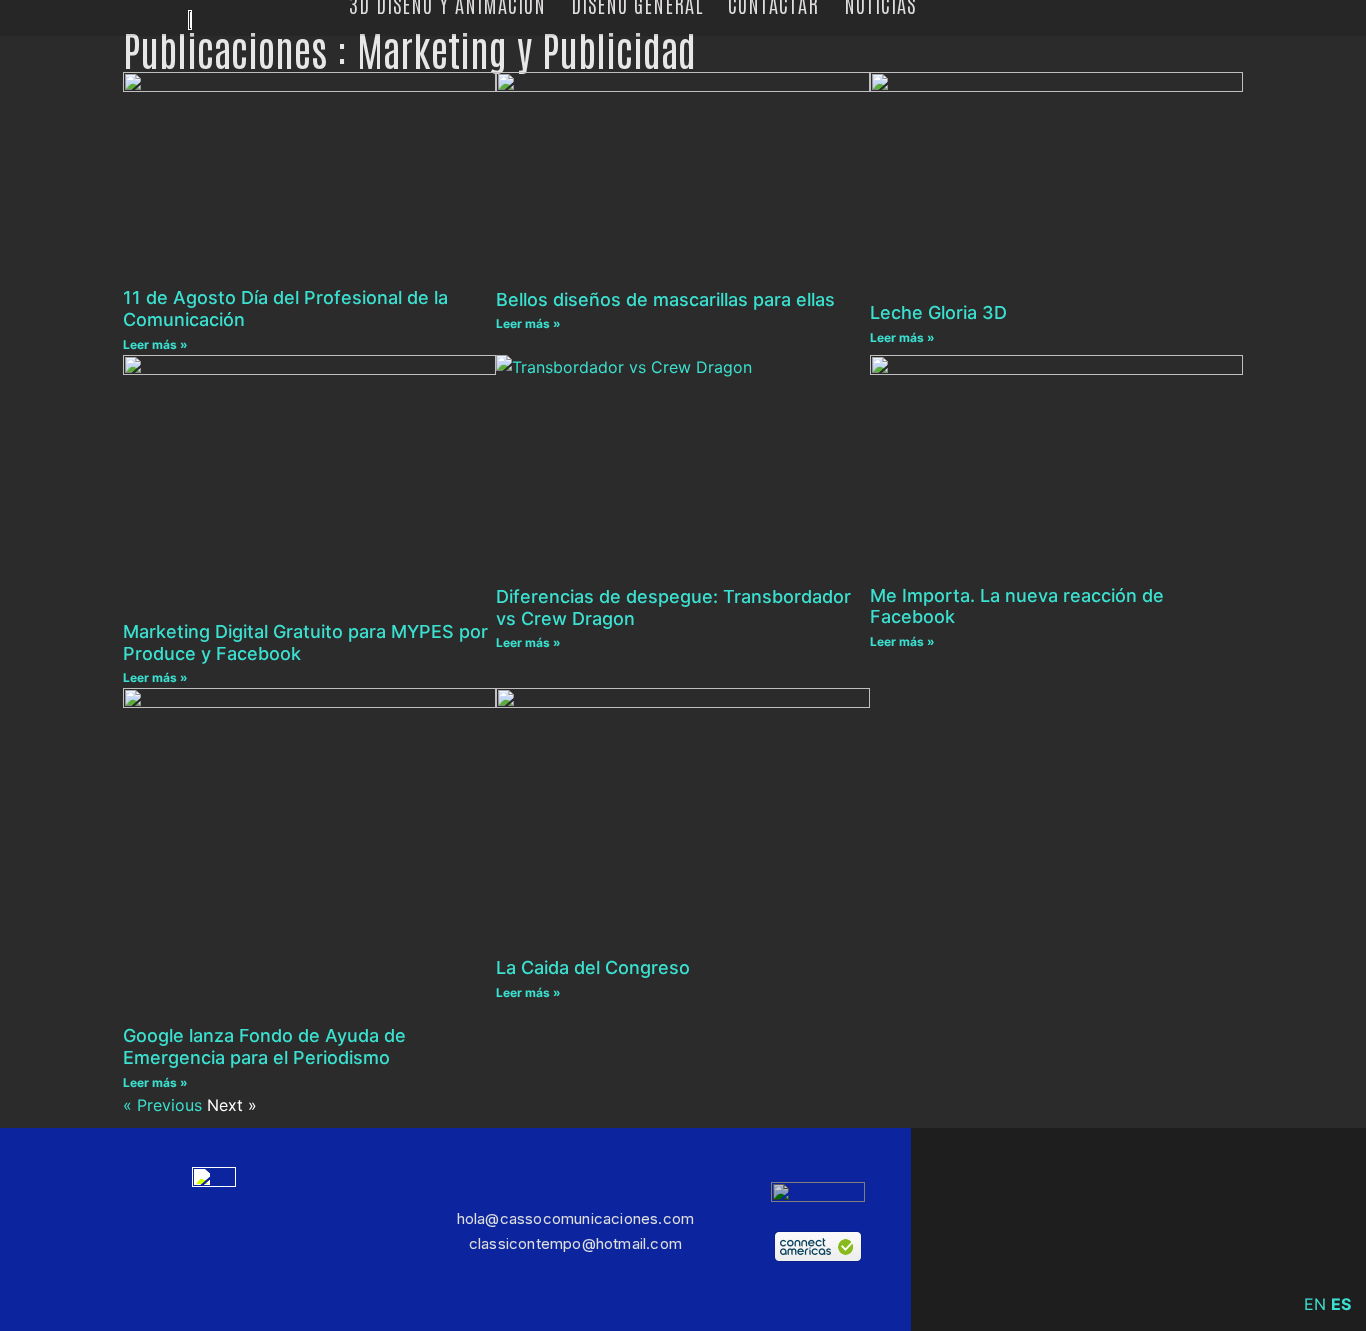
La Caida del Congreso (593, 967)
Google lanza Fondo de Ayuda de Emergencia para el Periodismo (264, 1046)
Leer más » (155, 344)
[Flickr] (1227, 1229)
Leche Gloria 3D (938, 312)
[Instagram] (1047, 1229)
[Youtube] (1287, 1229)
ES (1341, 1304)
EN (1315, 1304)
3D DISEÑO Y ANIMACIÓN (447, 3)
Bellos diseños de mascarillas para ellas (665, 299)
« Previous (162, 1105)
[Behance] (1167, 1229)
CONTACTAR (773, 3)
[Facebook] (987, 1229)
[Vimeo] (1107, 1229)
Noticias (880, 3)
